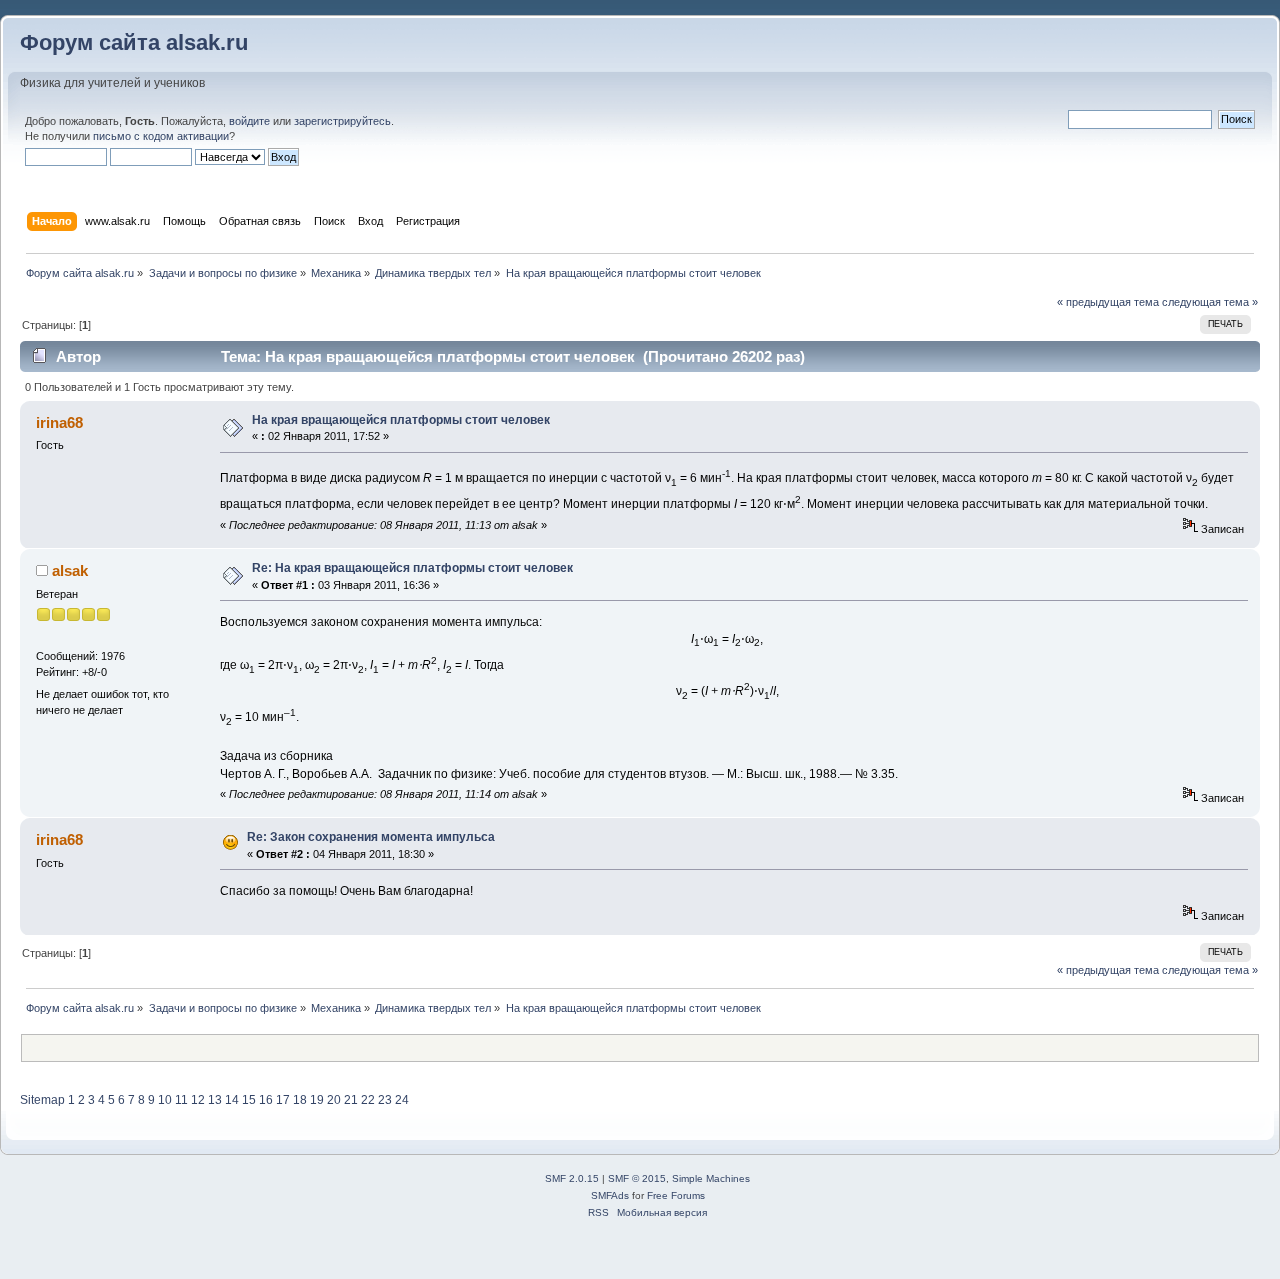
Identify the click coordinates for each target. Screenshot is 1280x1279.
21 (351, 1100)
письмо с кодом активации (161, 136)
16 (266, 1100)
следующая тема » (1210, 302)
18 (300, 1100)
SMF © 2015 (637, 1178)
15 (249, 1100)
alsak (70, 570)
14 (232, 1100)
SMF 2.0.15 (572, 1178)
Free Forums (676, 1195)
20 (334, 1100)
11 (181, 1100)
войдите (249, 121)
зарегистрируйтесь (342, 121)
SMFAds (610, 1195)
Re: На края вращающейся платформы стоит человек (412, 568)
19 (317, 1100)
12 (198, 1100)
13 (215, 1100)
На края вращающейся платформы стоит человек (401, 420)
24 (402, 1100)
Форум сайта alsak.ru (134, 42)
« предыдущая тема (1108, 302)
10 (165, 1100)
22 (368, 1100)
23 (385, 1100)
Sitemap (42, 1100)
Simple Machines (711, 1178)
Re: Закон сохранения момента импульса (371, 837)
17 (283, 1100)
